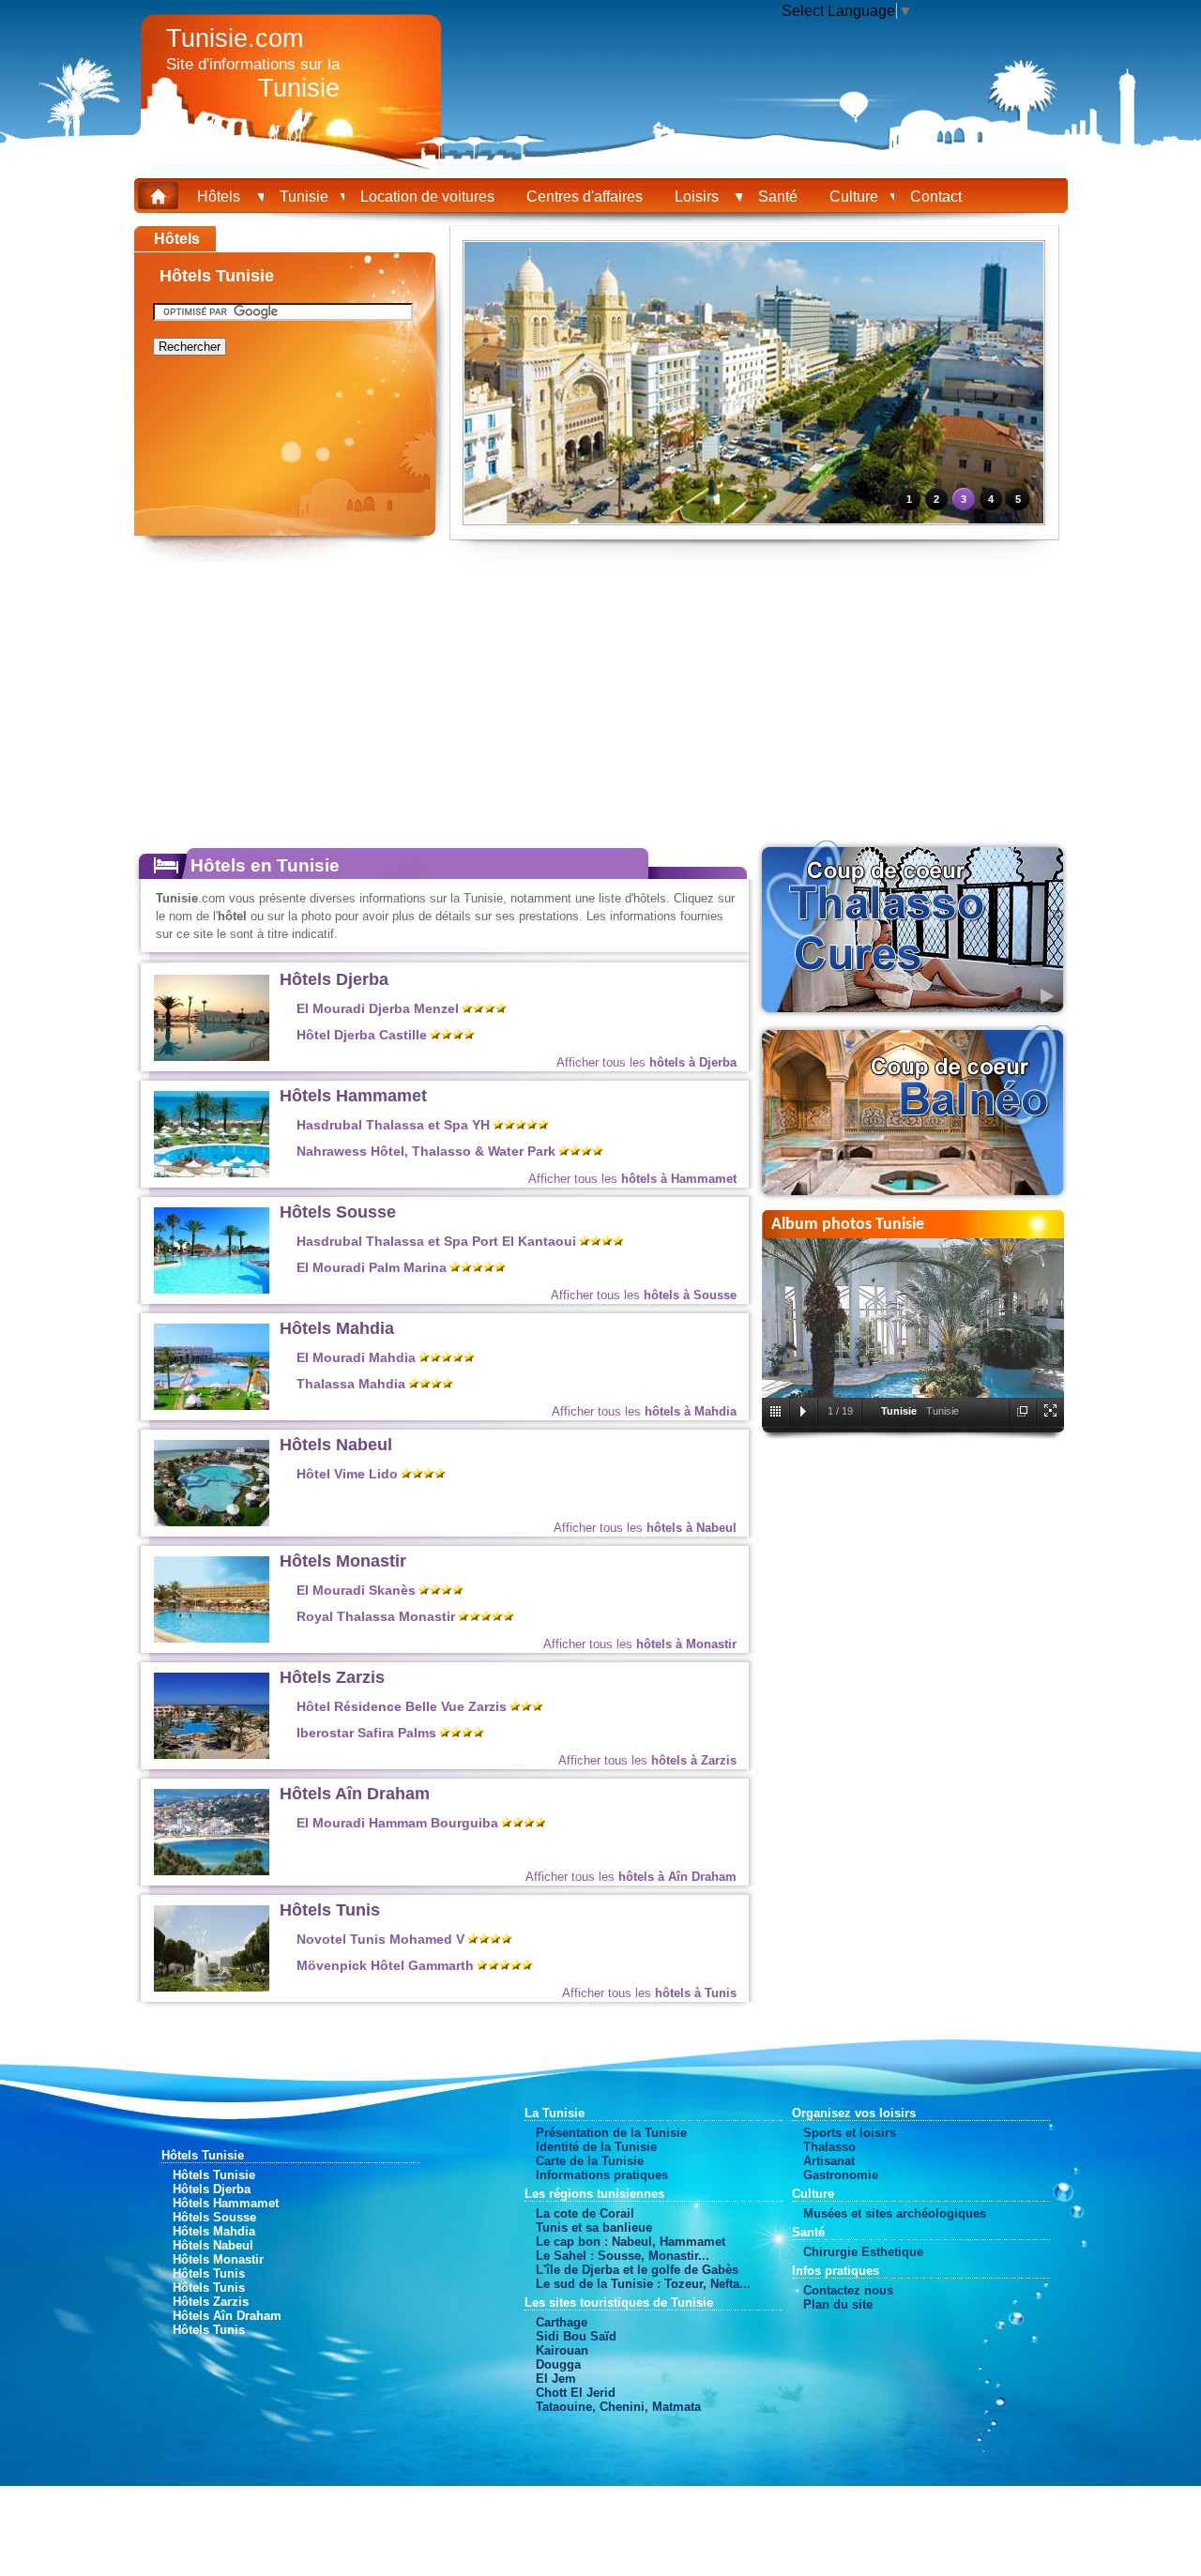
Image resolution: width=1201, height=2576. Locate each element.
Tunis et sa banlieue (594, 2227)
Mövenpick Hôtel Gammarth (385, 1966)
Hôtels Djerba (334, 979)
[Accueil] (158, 194)
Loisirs (700, 197)
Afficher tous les (646, 1062)
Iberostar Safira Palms (366, 1733)
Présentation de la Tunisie (611, 2133)
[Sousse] (212, 1289)
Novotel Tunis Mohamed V (380, 1940)
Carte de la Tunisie (590, 2161)
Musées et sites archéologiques (895, 2213)
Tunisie (304, 197)
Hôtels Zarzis (332, 1677)
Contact (936, 197)
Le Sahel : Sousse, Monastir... (623, 2256)
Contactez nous (848, 2290)
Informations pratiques (602, 2175)
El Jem (556, 2379)
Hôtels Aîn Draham (355, 1794)
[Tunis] (212, 1987)
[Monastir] (212, 1638)
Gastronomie (841, 2175)
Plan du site (838, 2304)
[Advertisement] (1139, 507)
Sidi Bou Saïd (576, 2336)
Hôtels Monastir (343, 1561)
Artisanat (829, 2161)
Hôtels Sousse (338, 1212)
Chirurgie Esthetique (863, 2252)
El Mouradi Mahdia (356, 1358)
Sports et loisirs (850, 2133)
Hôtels (222, 197)
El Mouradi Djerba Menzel (378, 1009)
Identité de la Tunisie (596, 2147)
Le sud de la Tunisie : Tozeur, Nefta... (643, 2284)
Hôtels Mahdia (337, 1328)
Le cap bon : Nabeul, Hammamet (631, 2242)
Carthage (562, 2322)
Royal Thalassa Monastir (376, 1617)
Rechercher (190, 347)
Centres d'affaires (585, 197)
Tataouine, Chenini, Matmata (618, 2407)
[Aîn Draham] (212, 1871)
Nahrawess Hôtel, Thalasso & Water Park (426, 1152)
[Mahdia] (212, 1406)
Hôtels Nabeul (336, 1445)
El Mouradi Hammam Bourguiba (397, 1823)
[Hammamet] (212, 1173)
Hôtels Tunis (330, 1910)
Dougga (558, 2364)
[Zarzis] (212, 1755)
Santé (778, 197)
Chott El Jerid (576, 2393)
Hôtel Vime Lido (347, 1474)
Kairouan (562, 2350)
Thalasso (829, 2147)
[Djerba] (212, 1057)
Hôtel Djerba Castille (362, 1035)
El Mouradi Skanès (356, 1591)
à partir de (675, 1012)
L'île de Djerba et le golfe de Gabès (637, 2270)
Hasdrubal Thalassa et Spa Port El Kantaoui (436, 1242)
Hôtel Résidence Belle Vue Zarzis (402, 1707)
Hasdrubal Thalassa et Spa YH (393, 1125)
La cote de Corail (585, 2213)
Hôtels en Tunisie (265, 865)
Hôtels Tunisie (214, 2175)
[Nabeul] (212, 1522)
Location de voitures (427, 197)
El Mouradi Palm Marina (372, 1268)
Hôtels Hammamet (353, 1096)
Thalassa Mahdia (351, 1384)
